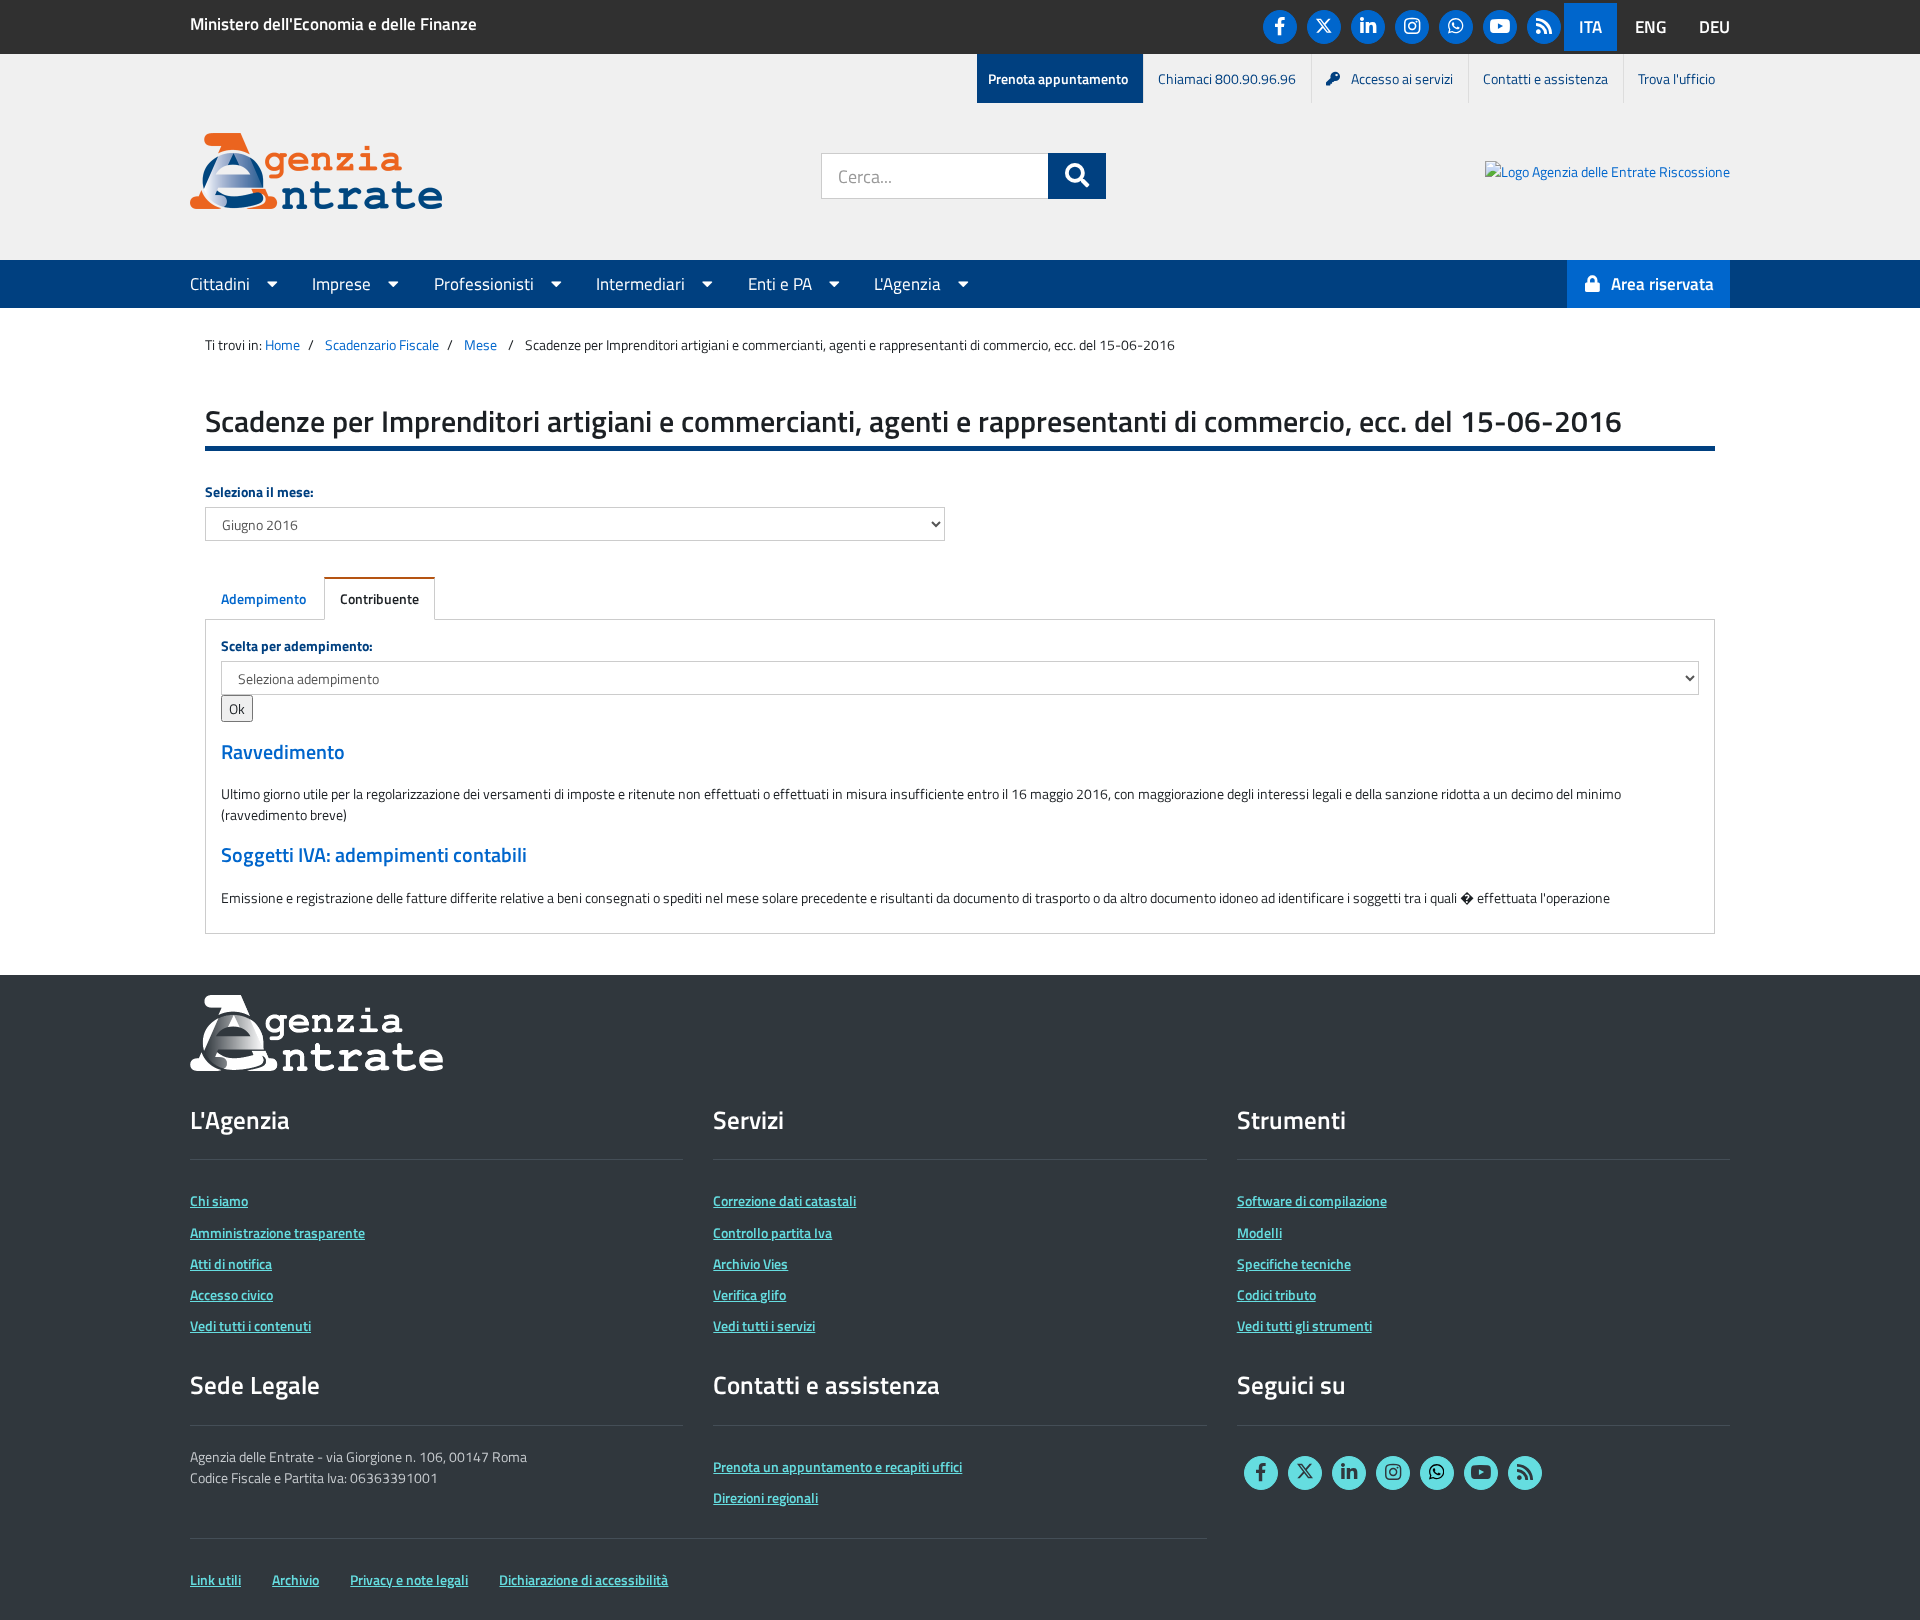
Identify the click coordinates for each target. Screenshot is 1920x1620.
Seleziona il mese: (259, 491)
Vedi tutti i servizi (764, 1325)
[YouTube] (1500, 27)
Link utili (215, 1579)
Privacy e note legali (409, 1579)
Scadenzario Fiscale (382, 344)
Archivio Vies (750, 1263)
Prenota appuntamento (1058, 78)
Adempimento (263, 598)
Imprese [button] (343, 284)
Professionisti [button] (486, 284)
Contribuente (379, 598)
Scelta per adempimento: (297, 645)
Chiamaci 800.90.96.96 (1227, 78)
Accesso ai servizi (1402, 78)
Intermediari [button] (642, 284)
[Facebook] (1280, 27)
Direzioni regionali (765, 1497)
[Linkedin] (1368, 27)
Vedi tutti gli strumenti (1304, 1325)
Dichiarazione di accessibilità (583, 1579)
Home (282, 344)
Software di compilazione (1312, 1200)
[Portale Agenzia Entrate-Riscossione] (1607, 174)
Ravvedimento (283, 752)
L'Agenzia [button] (909, 284)
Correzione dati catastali (784, 1200)
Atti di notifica (231, 1263)
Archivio (295, 1579)
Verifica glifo (749, 1294)
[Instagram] (1412, 27)
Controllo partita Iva (772, 1232)
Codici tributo (1276, 1294)
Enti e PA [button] (782, 284)
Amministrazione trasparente (277, 1232)
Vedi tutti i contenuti (250, 1325)
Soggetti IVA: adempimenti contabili (374, 855)
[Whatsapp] (1456, 27)
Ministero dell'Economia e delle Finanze (333, 24)
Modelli (1259, 1232)
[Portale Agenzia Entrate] (316, 174)
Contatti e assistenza (1545, 78)
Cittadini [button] (222, 284)
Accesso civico (231, 1294)
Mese (480, 344)
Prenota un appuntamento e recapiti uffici (837, 1466)
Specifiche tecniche (1294, 1263)
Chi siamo (219, 1200)
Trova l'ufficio (1676, 78)
